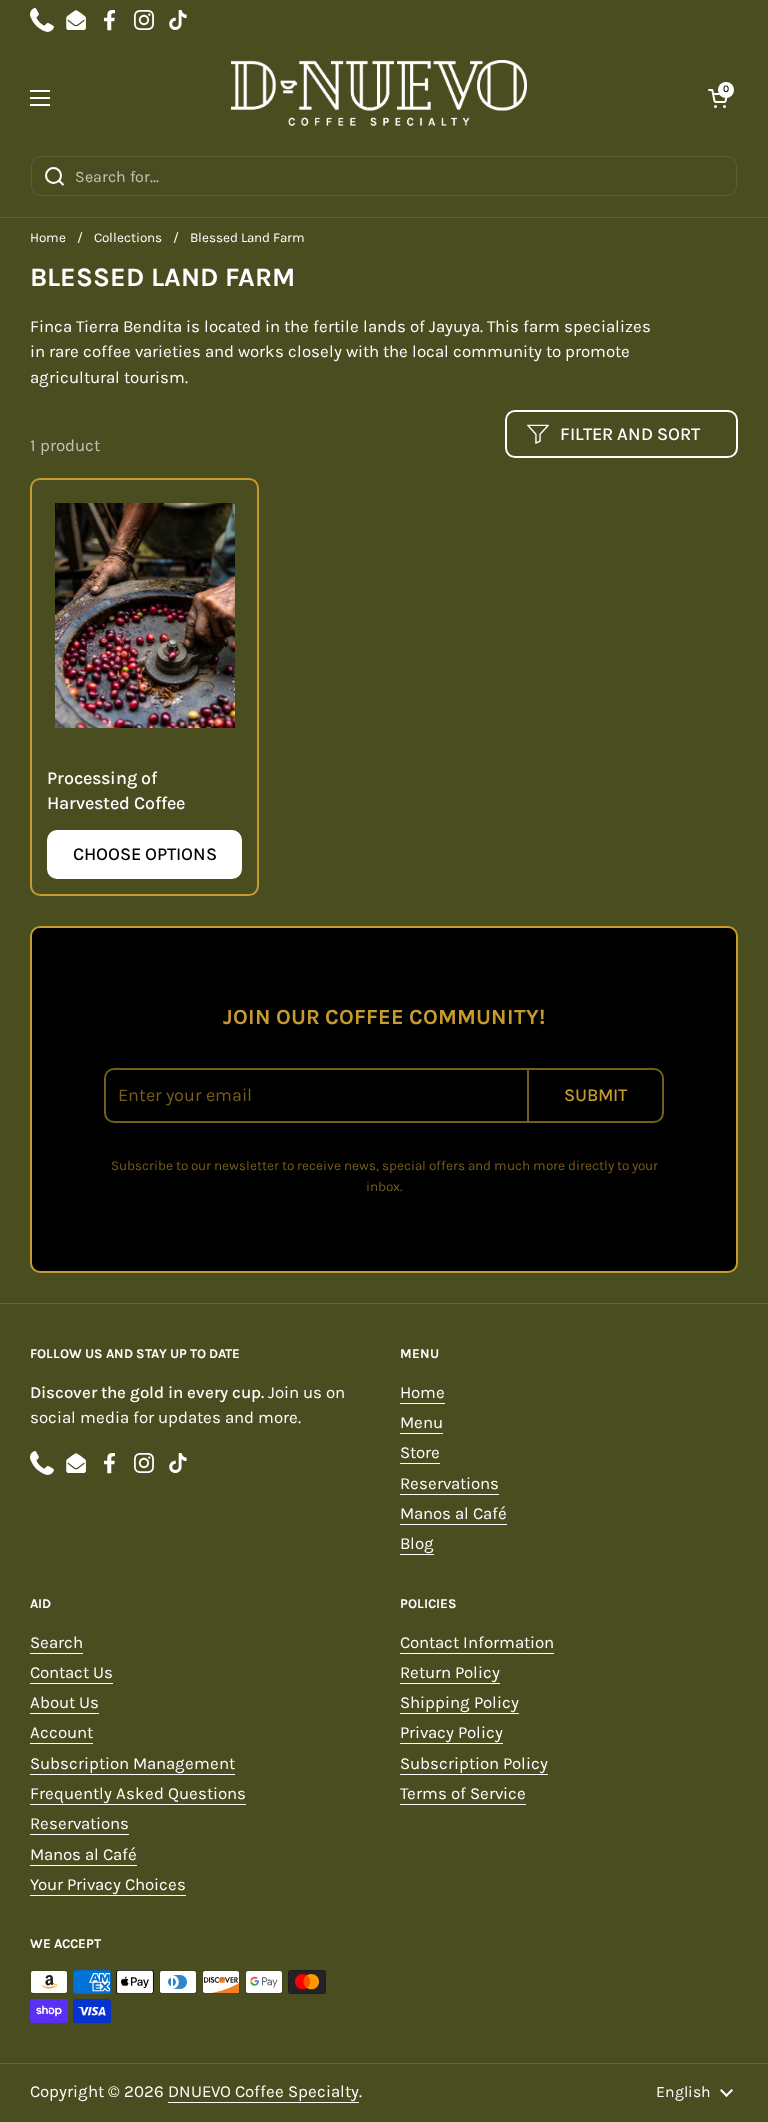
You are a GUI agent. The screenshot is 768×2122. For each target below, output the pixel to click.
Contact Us (71, 1672)
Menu (421, 1422)
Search (56, 1642)
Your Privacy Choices (108, 1884)
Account (61, 1732)
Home (48, 237)
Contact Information (477, 1642)
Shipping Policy (459, 1702)
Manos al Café (453, 1513)
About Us (64, 1702)
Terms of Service (463, 1793)
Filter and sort (630, 434)
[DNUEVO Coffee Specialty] (379, 97)
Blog (417, 1543)
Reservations (449, 1483)
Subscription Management (132, 1763)
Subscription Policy (474, 1763)
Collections (128, 237)
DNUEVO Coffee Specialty (263, 2091)
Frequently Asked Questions (138, 1793)
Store (420, 1452)
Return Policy (450, 1672)
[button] (718, 98)
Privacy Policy (451, 1732)
